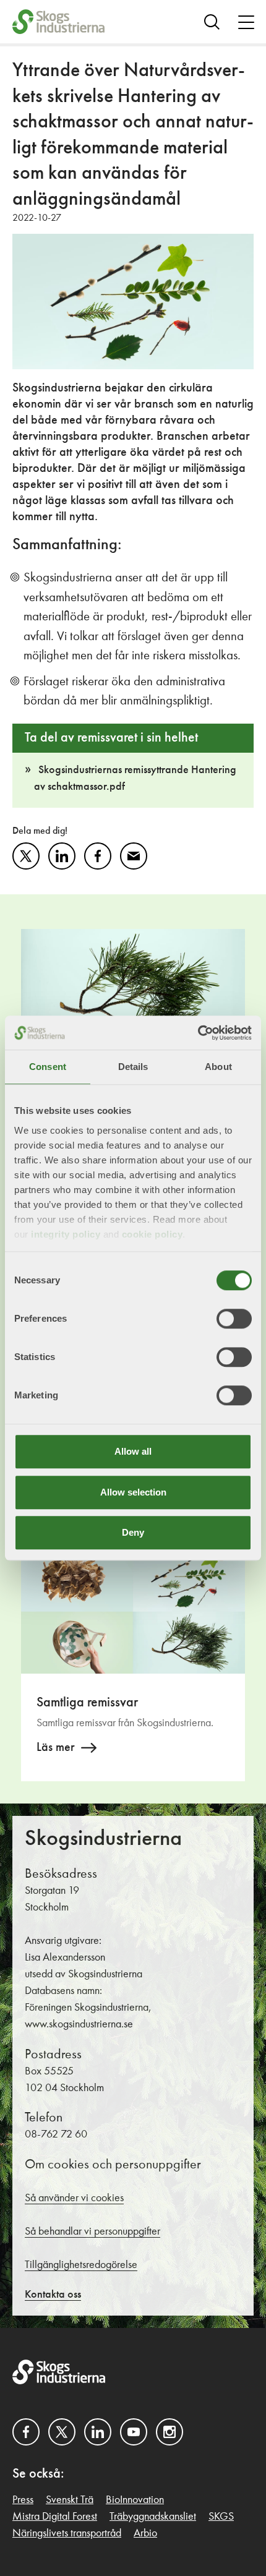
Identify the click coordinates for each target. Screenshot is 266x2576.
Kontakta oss (53, 2295)
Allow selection (133, 1492)
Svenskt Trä (70, 2500)
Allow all (133, 1451)
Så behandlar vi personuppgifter (92, 2232)
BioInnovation (135, 2500)
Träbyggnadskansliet (153, 2517)
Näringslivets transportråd (67, 2533)
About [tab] (218, 1067)
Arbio (145, 2533)
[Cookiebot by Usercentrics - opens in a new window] (198, 1033)
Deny (133, 1532)
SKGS (221, 2517)
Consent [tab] (48, 1067)
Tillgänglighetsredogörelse (81, 2265)
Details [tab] (133, 1067)
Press (23, 2500)
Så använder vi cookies (74, 2198)
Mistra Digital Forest (55, 2517)
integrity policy (66, 1234)
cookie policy (152, 1234)
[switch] (234, 1319)
